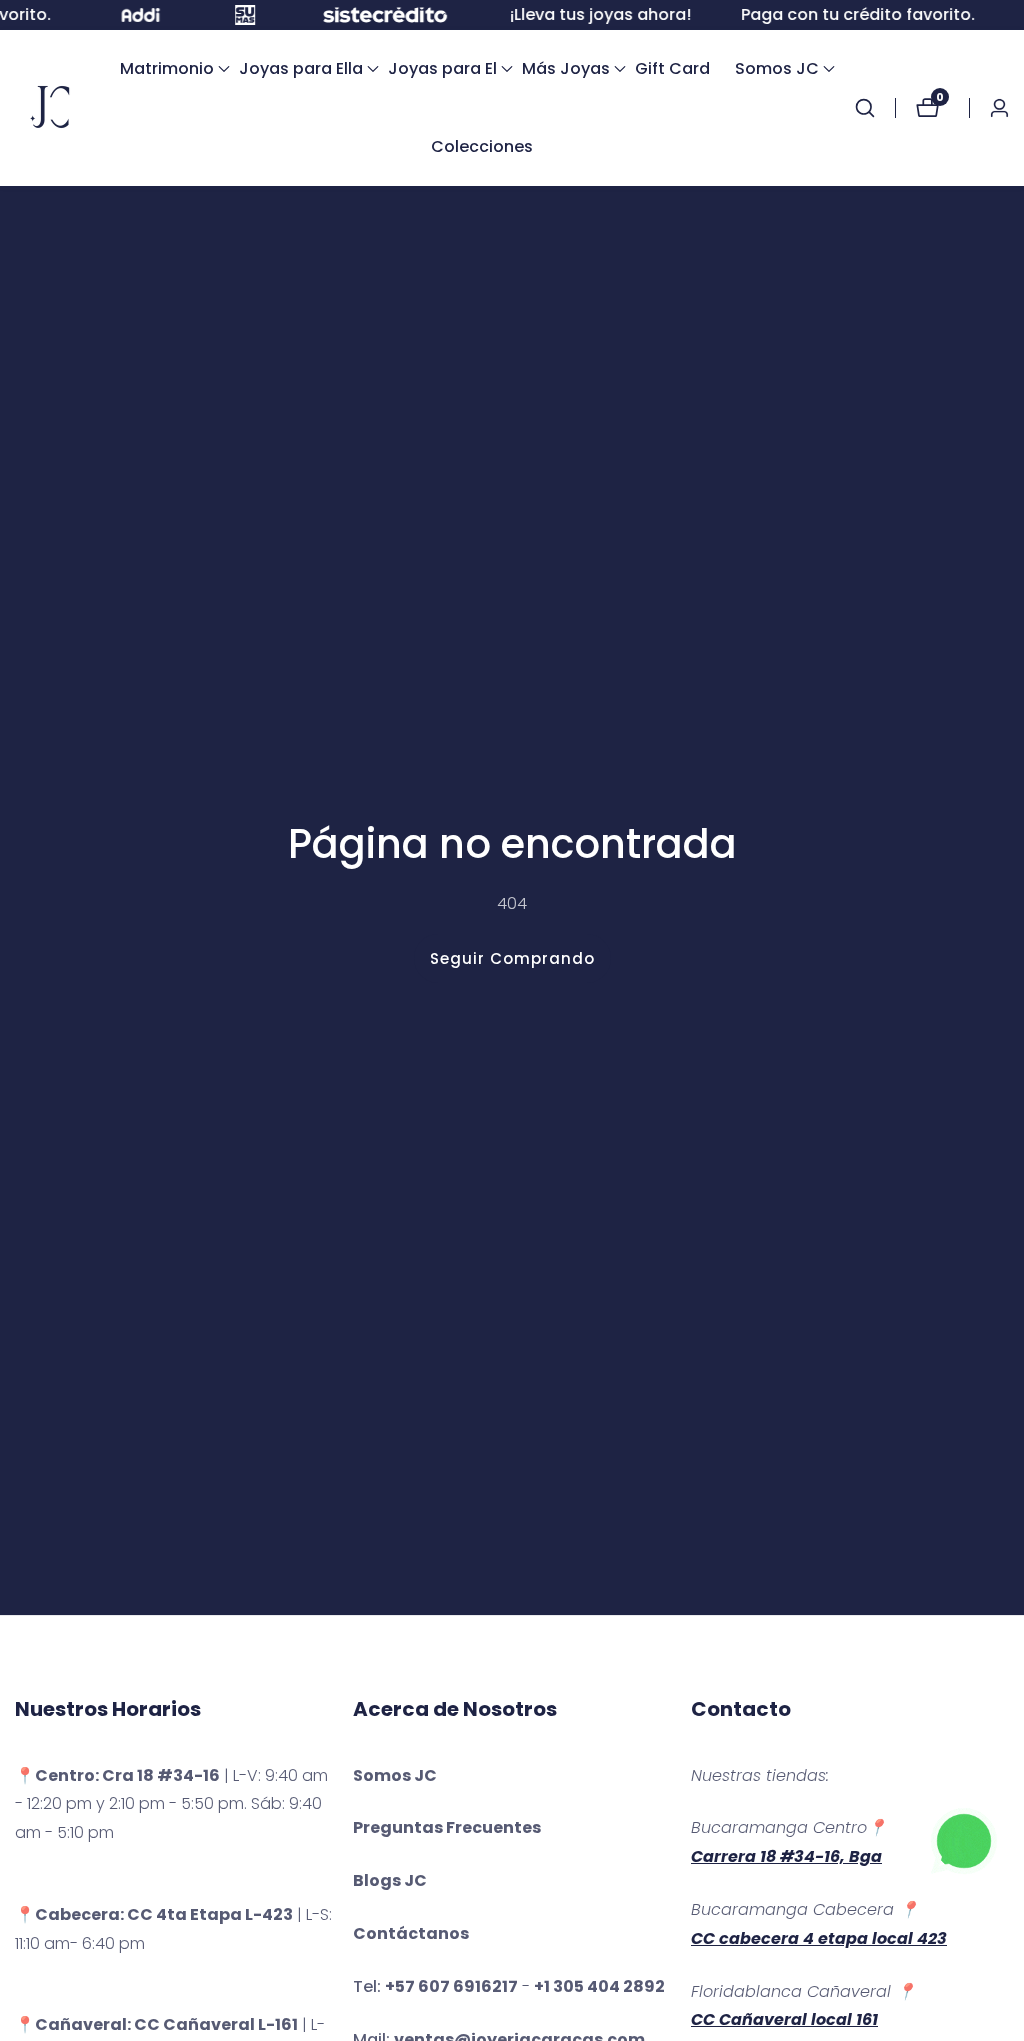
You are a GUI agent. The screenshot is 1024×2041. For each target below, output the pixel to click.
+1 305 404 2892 (599, 1986)
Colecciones (482, 146)
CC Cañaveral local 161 (784, 2019)
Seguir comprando (512, 958)
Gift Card (672, 68)
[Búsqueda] (875, 108)
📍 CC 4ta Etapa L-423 (154, 1914)
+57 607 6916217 (451, 1986)
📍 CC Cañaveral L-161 (156, 2024)
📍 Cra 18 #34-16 (117, 1775)
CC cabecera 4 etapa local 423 (819, 1938)
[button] (167, 69)
